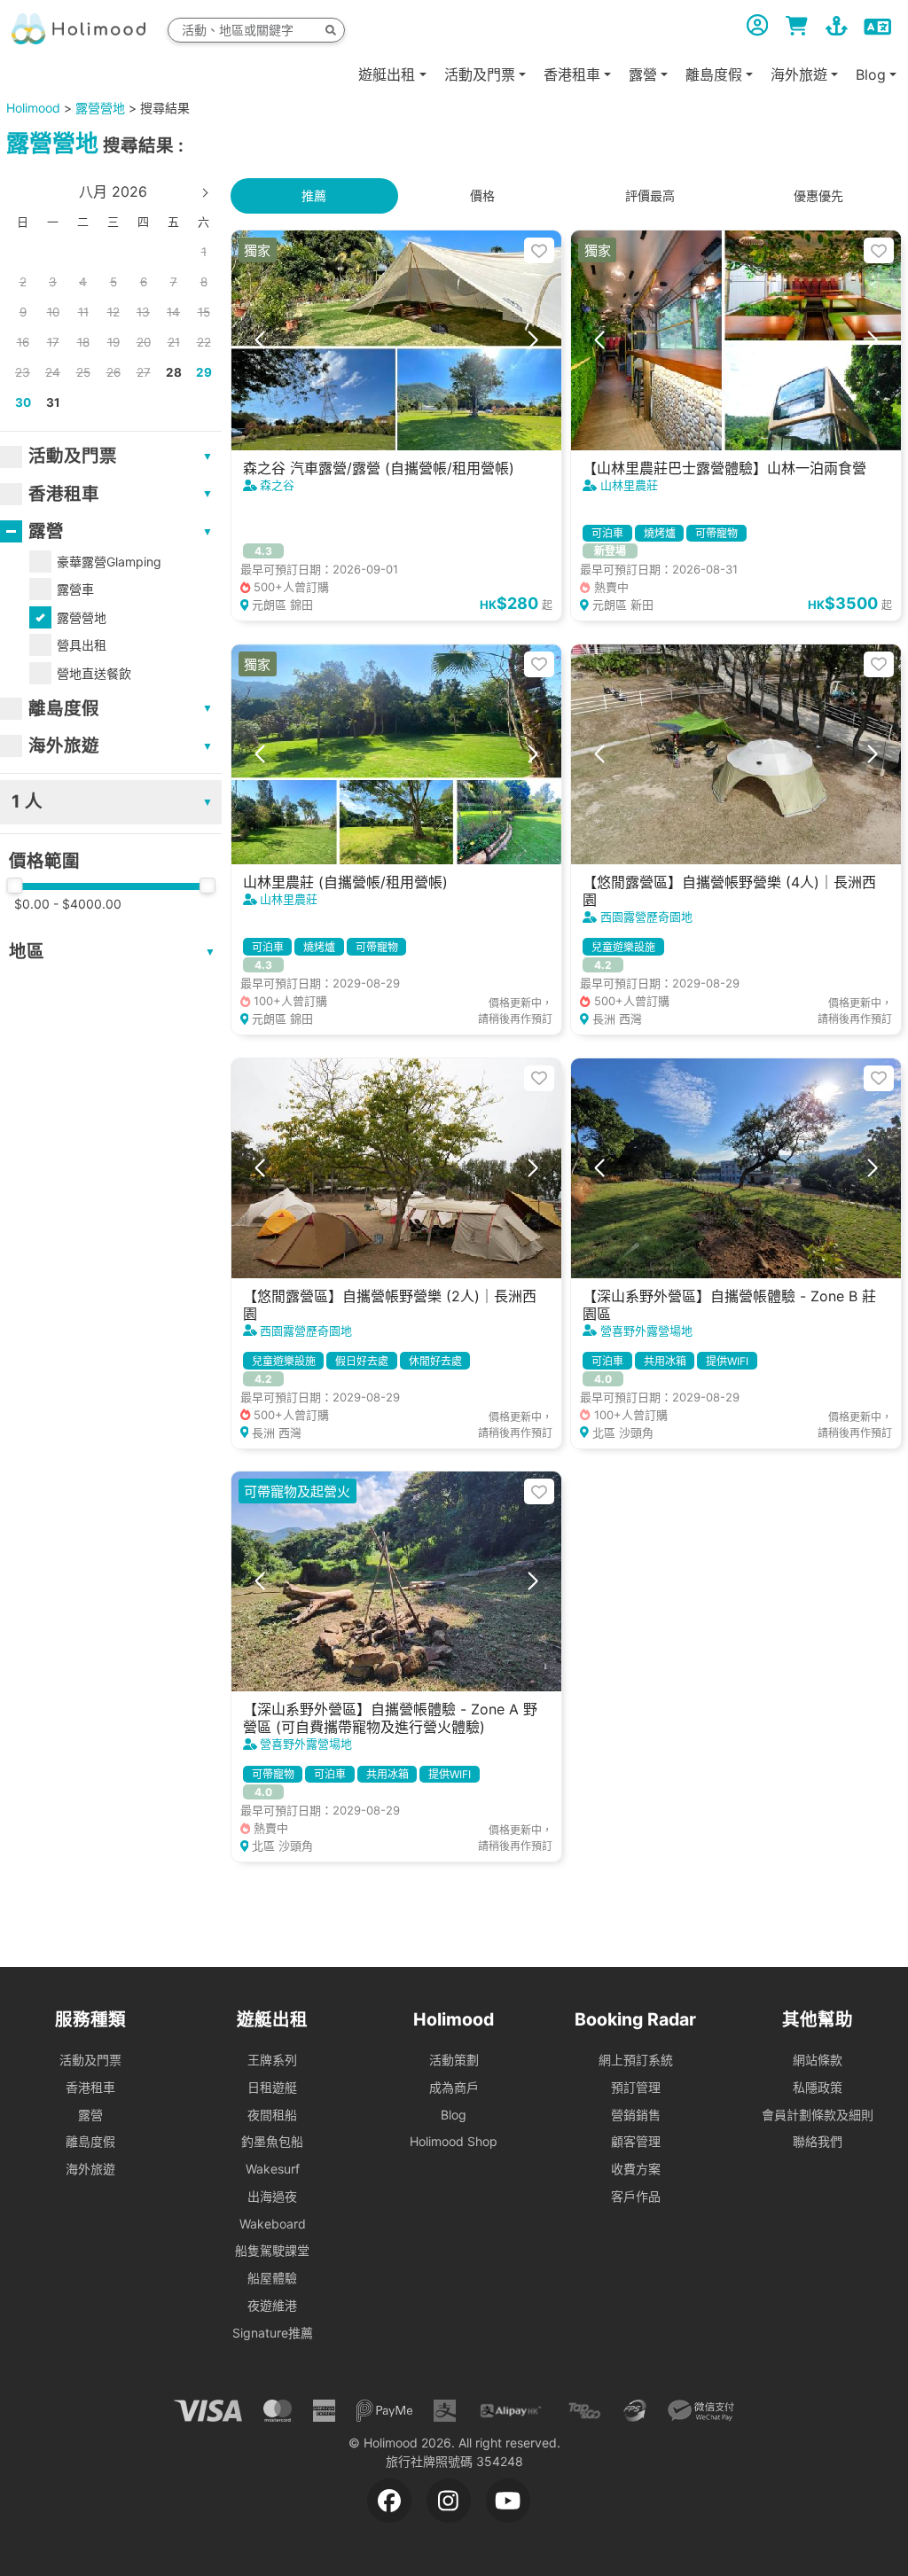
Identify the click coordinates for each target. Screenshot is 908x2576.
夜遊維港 (272, 2305)
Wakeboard (273, 2224)
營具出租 (82, 645)
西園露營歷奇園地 (646, 917)
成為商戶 (454, 2087)
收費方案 (636, 2169)
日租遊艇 (272, 2087)
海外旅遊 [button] (799, 74)
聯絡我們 (818, 2141)
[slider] (14, 886)
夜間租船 (272, 2115)
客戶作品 (636, 2196)
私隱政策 (818, 2087)
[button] (260, 340)
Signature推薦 (273, 2333)
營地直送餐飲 (94, 673)
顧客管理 (636, 2141)
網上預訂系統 (636, 2060)
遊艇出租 (387, 74)
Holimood (33, 108)
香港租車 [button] (572, 74)
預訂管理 (636, 2087)
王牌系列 (272, 2060)
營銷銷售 (636, 2115)
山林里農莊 (629, 485)
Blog (454, 2115)
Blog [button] (871, 74)
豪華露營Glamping (109, 562)
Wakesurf (273, 2169)
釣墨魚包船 (272, 2141)
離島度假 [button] (714, 74)
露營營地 (100, 108)
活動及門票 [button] (480, 74)
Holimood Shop (454, 2141)
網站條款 (818, 2060)
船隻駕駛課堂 (272, 2250)
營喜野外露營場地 (646, 1331)
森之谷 (277, 485)
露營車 (75, 589)
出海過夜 (272, 2196)
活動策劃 (454, 2060)
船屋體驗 (272, 2278)
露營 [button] (643, 74)
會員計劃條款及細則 (818, 2115)
